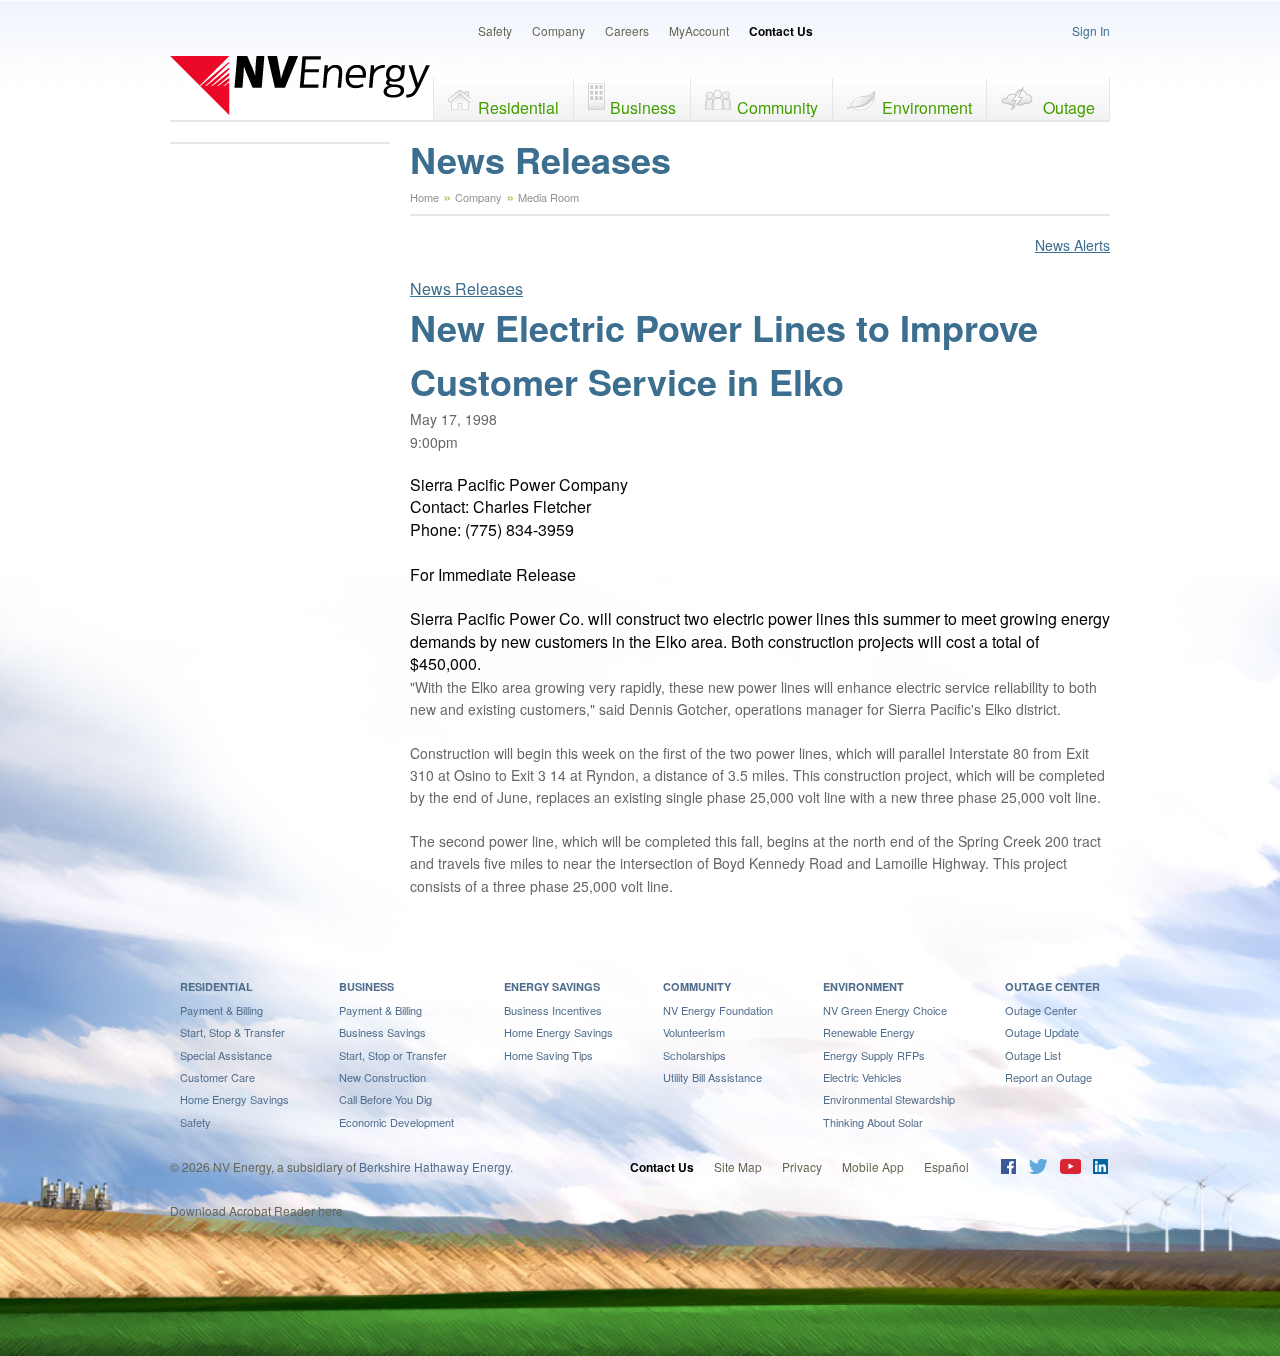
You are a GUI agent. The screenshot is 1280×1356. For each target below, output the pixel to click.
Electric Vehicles (862, 1077)
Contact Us (781, 31)
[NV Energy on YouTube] (1070, 1168)
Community (777, 107)
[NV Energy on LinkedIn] (1100, 1168)
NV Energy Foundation (718, 1010)
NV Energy (300, 85)
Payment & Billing (221, 1010)
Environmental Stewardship (889, 1099)
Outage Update (1042, 1032)
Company (558, 30)
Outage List (1033, 1055)
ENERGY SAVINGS (552, 986)
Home (424, 197)
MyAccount (699, 30)
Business (643, 107)
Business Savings (382, 1032)
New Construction (382, 1077)
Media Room (548, 197)
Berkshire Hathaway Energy (434, 1166)
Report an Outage (1048, 1077)
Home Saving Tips (548, 1055)
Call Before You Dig (385, 1099)
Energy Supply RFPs (874, 1055)
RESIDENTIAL (216, 986)
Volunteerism (694, 1032)
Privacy (802, 1166)
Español (946, 1166)
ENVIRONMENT (863, 986)
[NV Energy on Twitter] (1037, 1168)
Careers (627, 30)
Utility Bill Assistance (712, 1077)
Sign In (1091, 30)
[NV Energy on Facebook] (1008, 1168)
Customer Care (217, 1077)
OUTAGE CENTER (1052, 986)
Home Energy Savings (234, 1099)
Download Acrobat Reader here (256, 1210)
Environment (927, 107)
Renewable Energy (869, 1032)
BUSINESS (366, 986)
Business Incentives (553, 1010)
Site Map (738, 1166)
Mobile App (873, 1166)
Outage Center (1041, 1010)
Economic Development (396, 1122)
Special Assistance (226, 1055)
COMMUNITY (697, 986)
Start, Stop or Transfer (393, 1055)
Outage (1069, 107)
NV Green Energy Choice (885, 1010)
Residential (518, 107)
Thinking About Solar (873, 1122)
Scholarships (694, 1055)
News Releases (466, 288)
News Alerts (1072, 245)
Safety (495, 30)
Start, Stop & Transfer (232, 1032)
